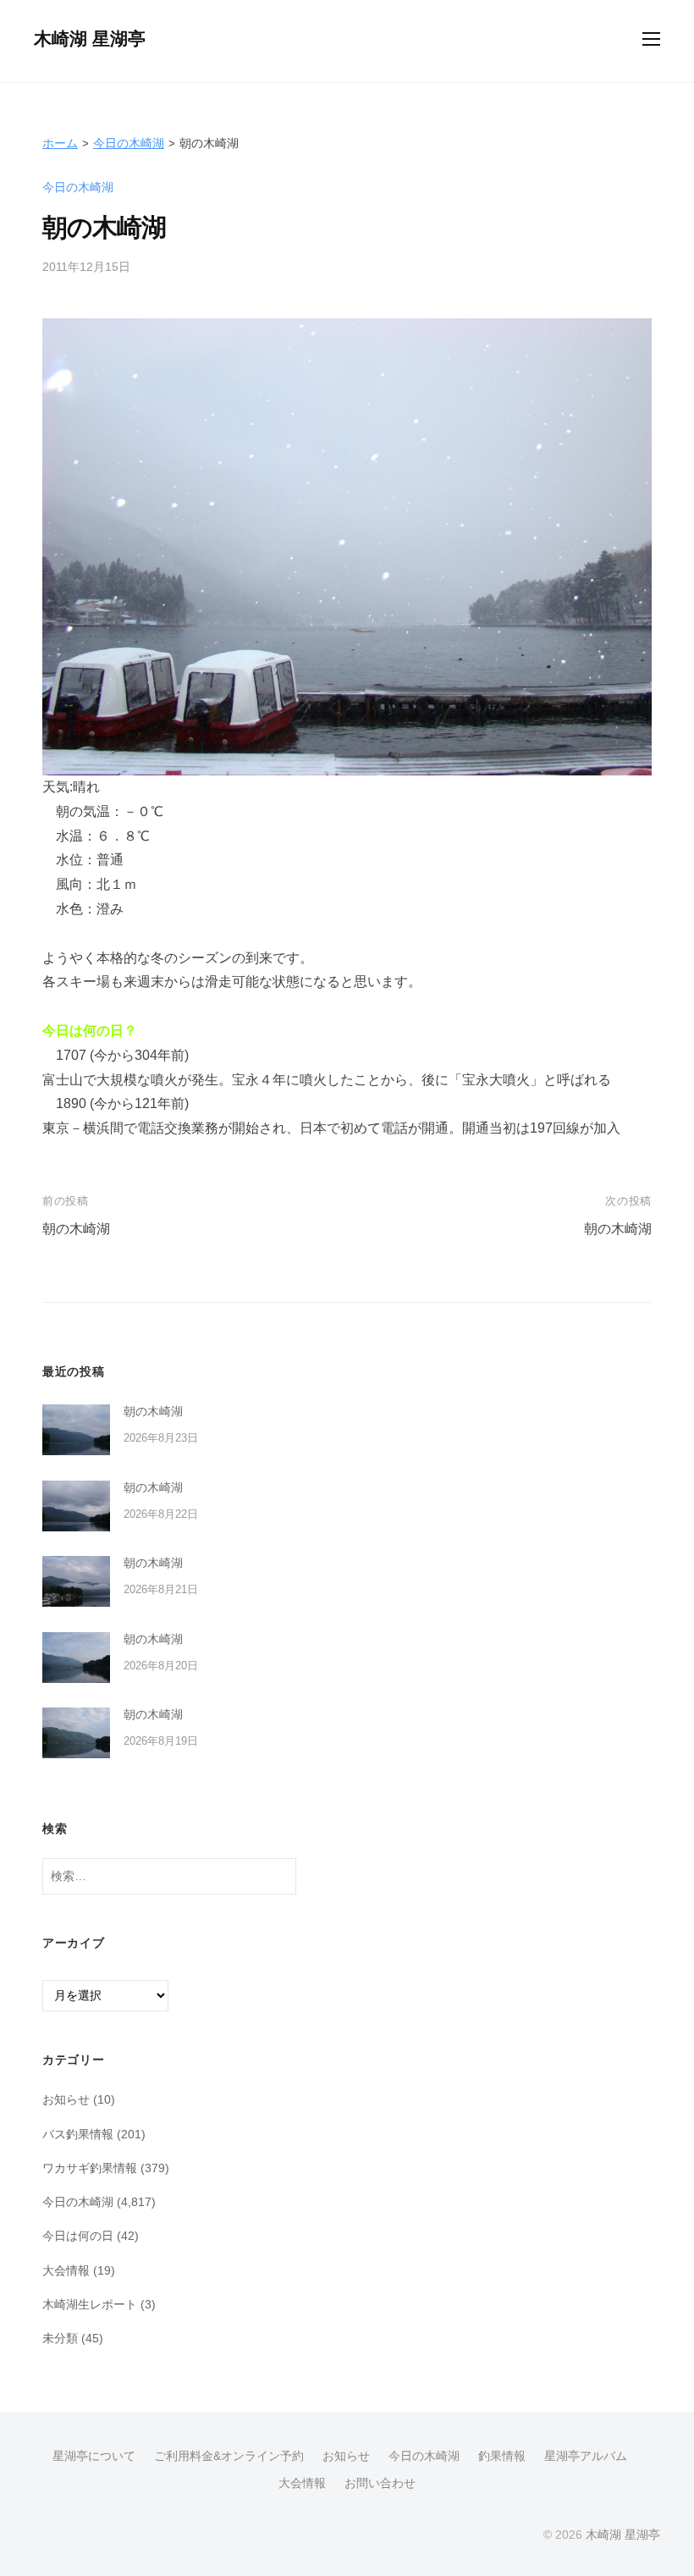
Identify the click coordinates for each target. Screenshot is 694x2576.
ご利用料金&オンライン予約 (229, 2456)
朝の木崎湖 (76, 1229)
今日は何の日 (78, 2236)
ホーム (60, 143)
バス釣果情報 (78, 2134)
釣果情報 (502, 2456)
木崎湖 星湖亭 (90, 39)
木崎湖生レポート (90, 2304)
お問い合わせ (380, 2483)
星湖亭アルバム (586, 2456)
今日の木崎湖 (129, 143)
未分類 (60, 2338)
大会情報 (66, 2270)
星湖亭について (94, 2456)
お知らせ (66, 2099)
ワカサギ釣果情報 (90, 2168)
